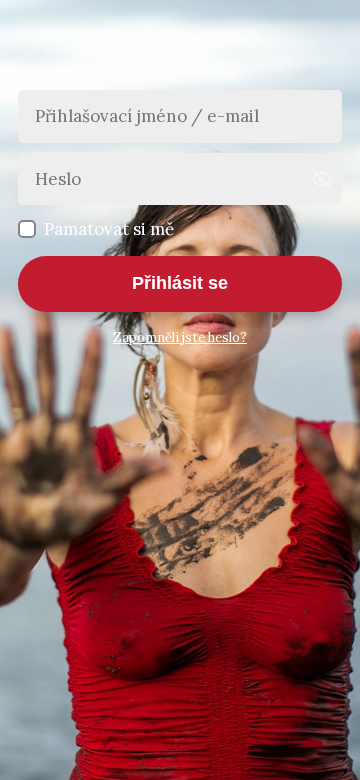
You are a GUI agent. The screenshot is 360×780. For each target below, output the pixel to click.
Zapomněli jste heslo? (180, 337)
